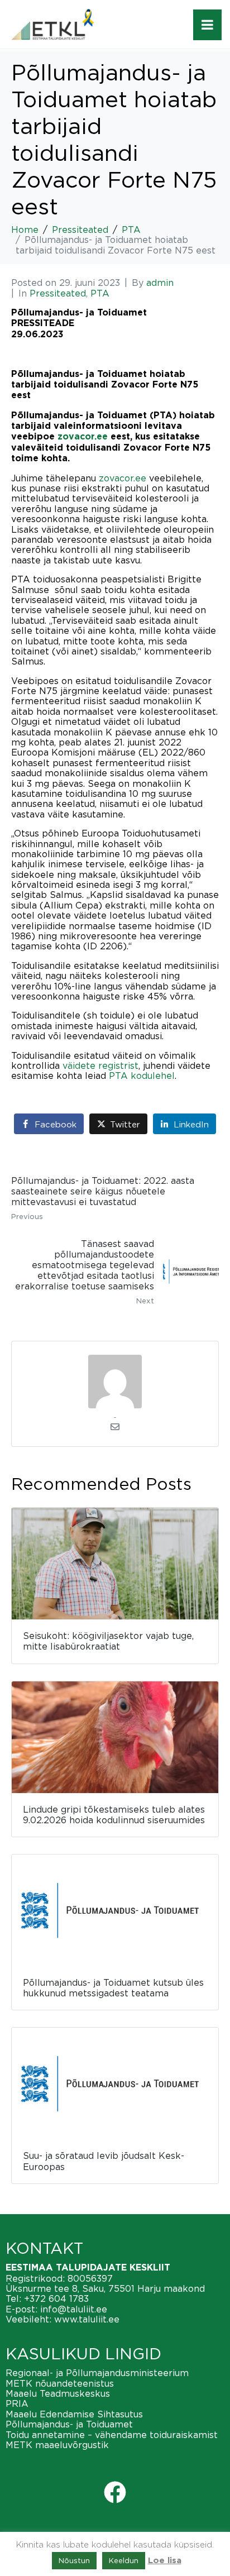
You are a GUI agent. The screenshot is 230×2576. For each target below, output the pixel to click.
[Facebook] (115, 2492)
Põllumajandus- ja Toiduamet (69, 2424)
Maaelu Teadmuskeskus (58, 2393)
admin (160, 283)
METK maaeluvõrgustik (57, 2445)
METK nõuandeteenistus (60, 2383)
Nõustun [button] (74, 2560)
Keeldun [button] (124, 2560)
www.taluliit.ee (87, 2319)
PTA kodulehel (142, 1076)
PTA (100, 293)
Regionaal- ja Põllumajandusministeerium (97, 2373)
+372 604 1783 (56, 2298)
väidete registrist (100, 1065)
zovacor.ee (83, 437)
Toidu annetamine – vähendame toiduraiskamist (112, 2435)
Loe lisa (165, 2561)
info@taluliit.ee (74, 2309)
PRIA (17, 2403)
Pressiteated (58, 293)
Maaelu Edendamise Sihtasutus (74, 2414)
